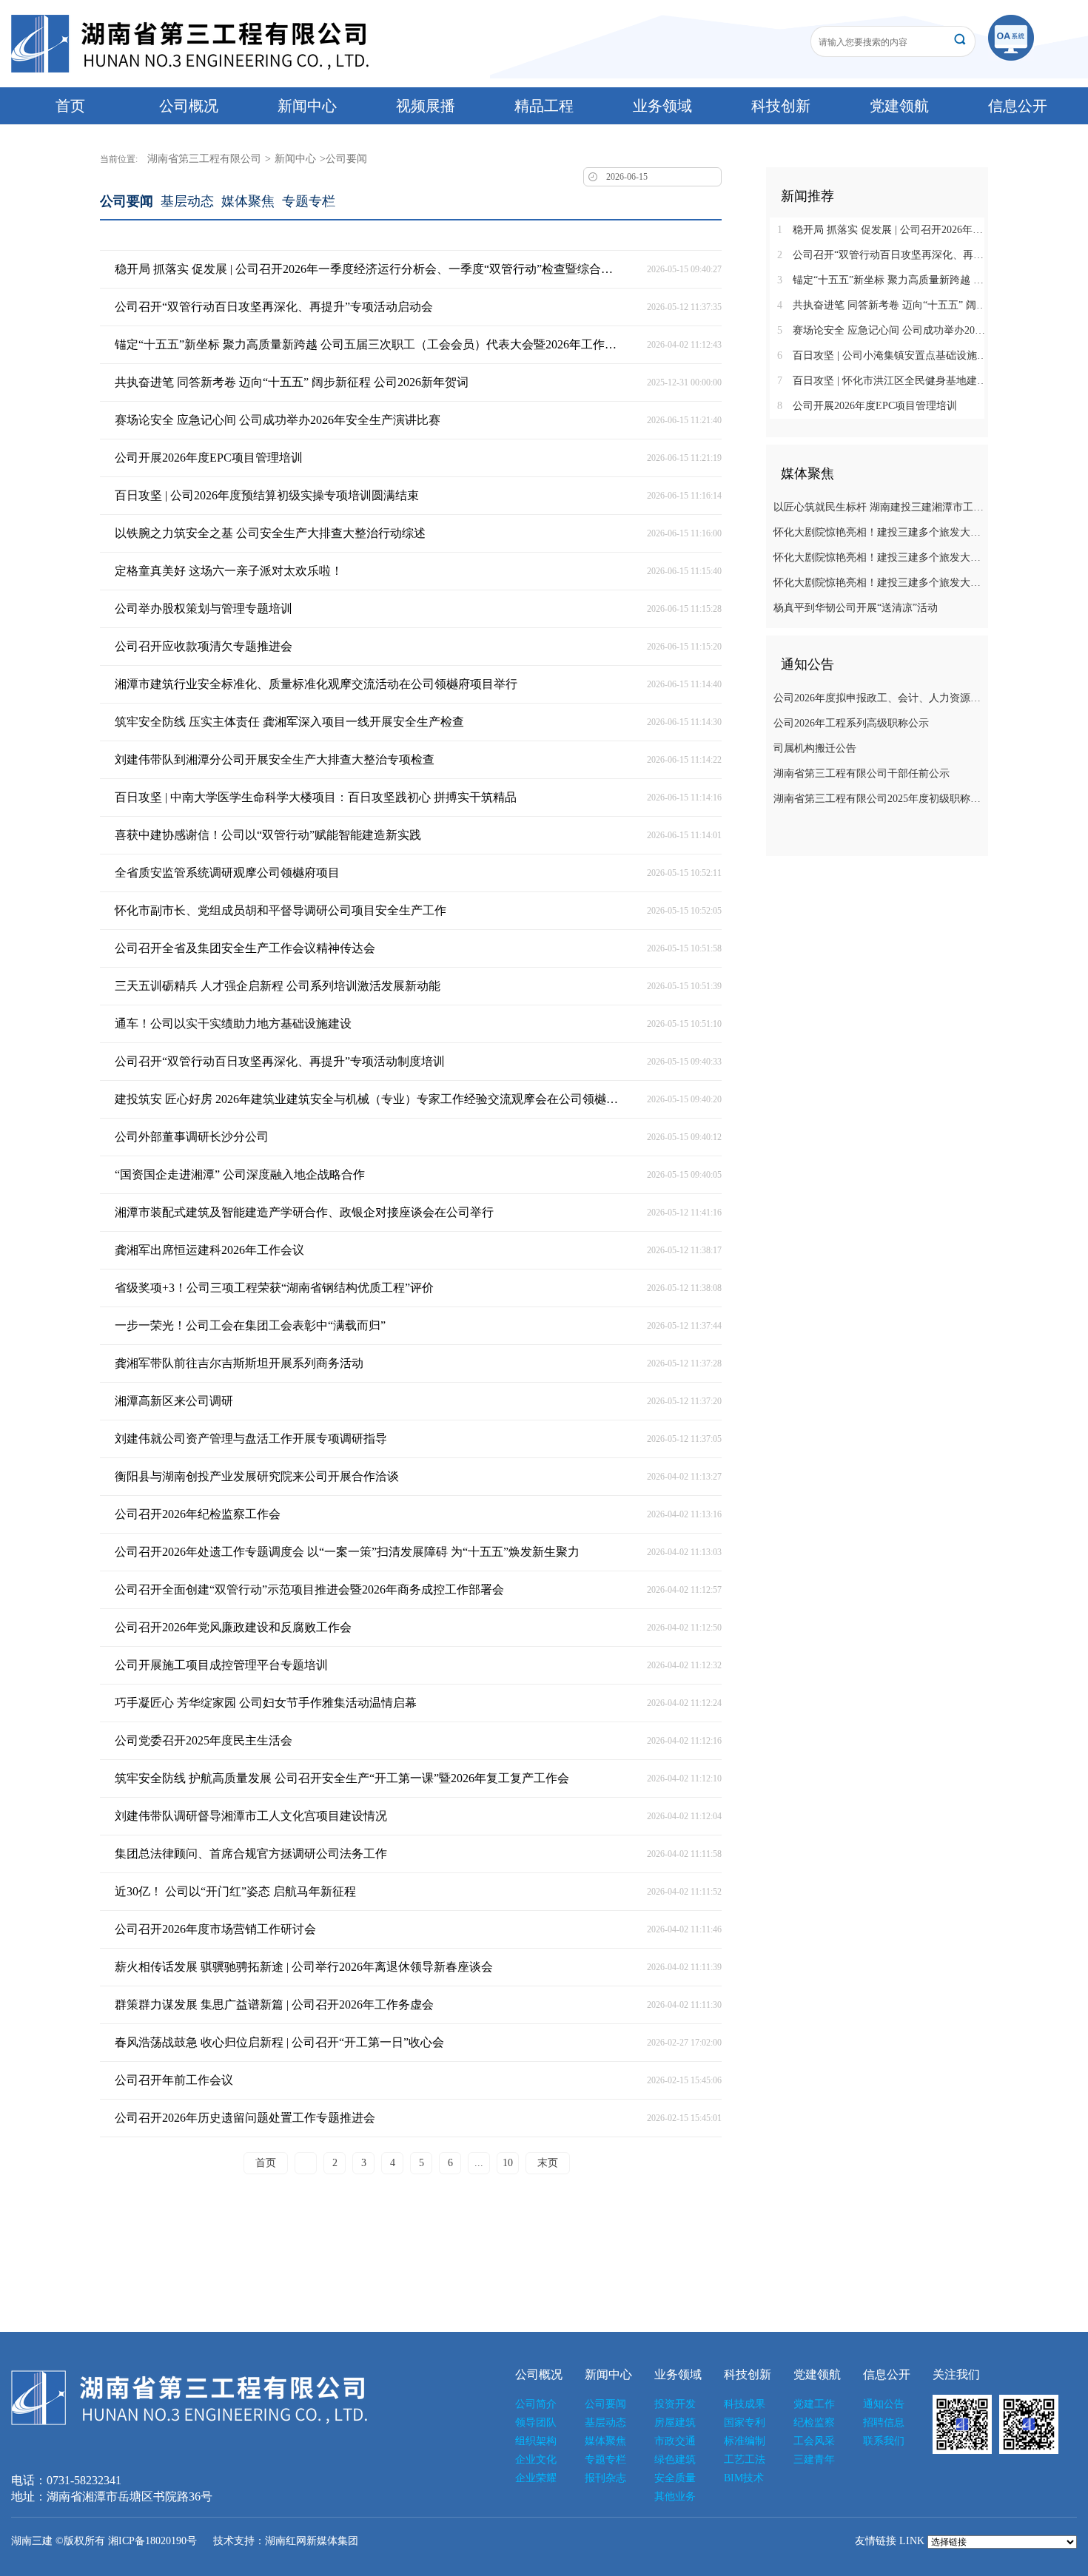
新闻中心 (307, 106)
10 (508, 2163)
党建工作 (814, 2404)
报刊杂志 (605, 2478)
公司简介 (536, 2404)
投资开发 (675, 2404)
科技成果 (745, 2404)
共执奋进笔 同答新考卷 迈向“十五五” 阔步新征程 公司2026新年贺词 (883, 305)
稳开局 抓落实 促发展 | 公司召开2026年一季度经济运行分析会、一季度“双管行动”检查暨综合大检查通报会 (883, 230)
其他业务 (675, 2496)
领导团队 (536, 2422)
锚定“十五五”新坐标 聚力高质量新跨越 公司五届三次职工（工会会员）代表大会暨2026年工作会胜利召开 (883, 280)
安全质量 (675, 2478)
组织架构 (536, 2441)
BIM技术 (744, 2478)
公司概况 (189, 106)
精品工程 (544, 106)
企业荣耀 (536, 2478)
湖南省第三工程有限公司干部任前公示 (862, 773)
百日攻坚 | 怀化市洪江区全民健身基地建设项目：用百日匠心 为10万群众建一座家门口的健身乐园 (883, 381)
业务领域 (662, 106)
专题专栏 (309, 201)
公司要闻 (127, 201)
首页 (70, 106)
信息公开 (1018, 106)
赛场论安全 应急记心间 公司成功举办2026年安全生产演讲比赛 (883, 330)
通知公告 (884, 2404)
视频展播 (426, 106)
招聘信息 (884, 2422)
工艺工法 (745, 2459)
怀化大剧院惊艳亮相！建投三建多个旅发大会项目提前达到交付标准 (879, 532)
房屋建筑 (675, 2422)
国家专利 (745, 2422)
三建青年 (814, 2459)
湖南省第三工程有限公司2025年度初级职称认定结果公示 (879, 799)
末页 (548, 2163)
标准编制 (745, 2441)
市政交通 (675, 2441)
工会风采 (814, 2441)
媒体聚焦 (248, 201)
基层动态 (187, 201)
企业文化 (536, 2459)
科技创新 (781, 106)
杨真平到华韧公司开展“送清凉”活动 (856, 608)
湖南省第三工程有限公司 (204, 159)
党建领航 (899, 106)
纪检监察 (814, 2422)
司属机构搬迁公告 (815, 748)
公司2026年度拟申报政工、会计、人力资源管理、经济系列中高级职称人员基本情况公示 (879, 698)
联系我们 (884, 2441)
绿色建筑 (675, 2459)
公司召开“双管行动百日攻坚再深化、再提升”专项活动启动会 (883, 255)
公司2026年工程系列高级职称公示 (851, 723)
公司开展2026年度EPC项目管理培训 (867, 406)
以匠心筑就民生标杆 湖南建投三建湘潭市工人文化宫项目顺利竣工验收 (879, 507)
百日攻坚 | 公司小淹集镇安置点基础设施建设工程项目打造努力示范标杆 (883, 355)
